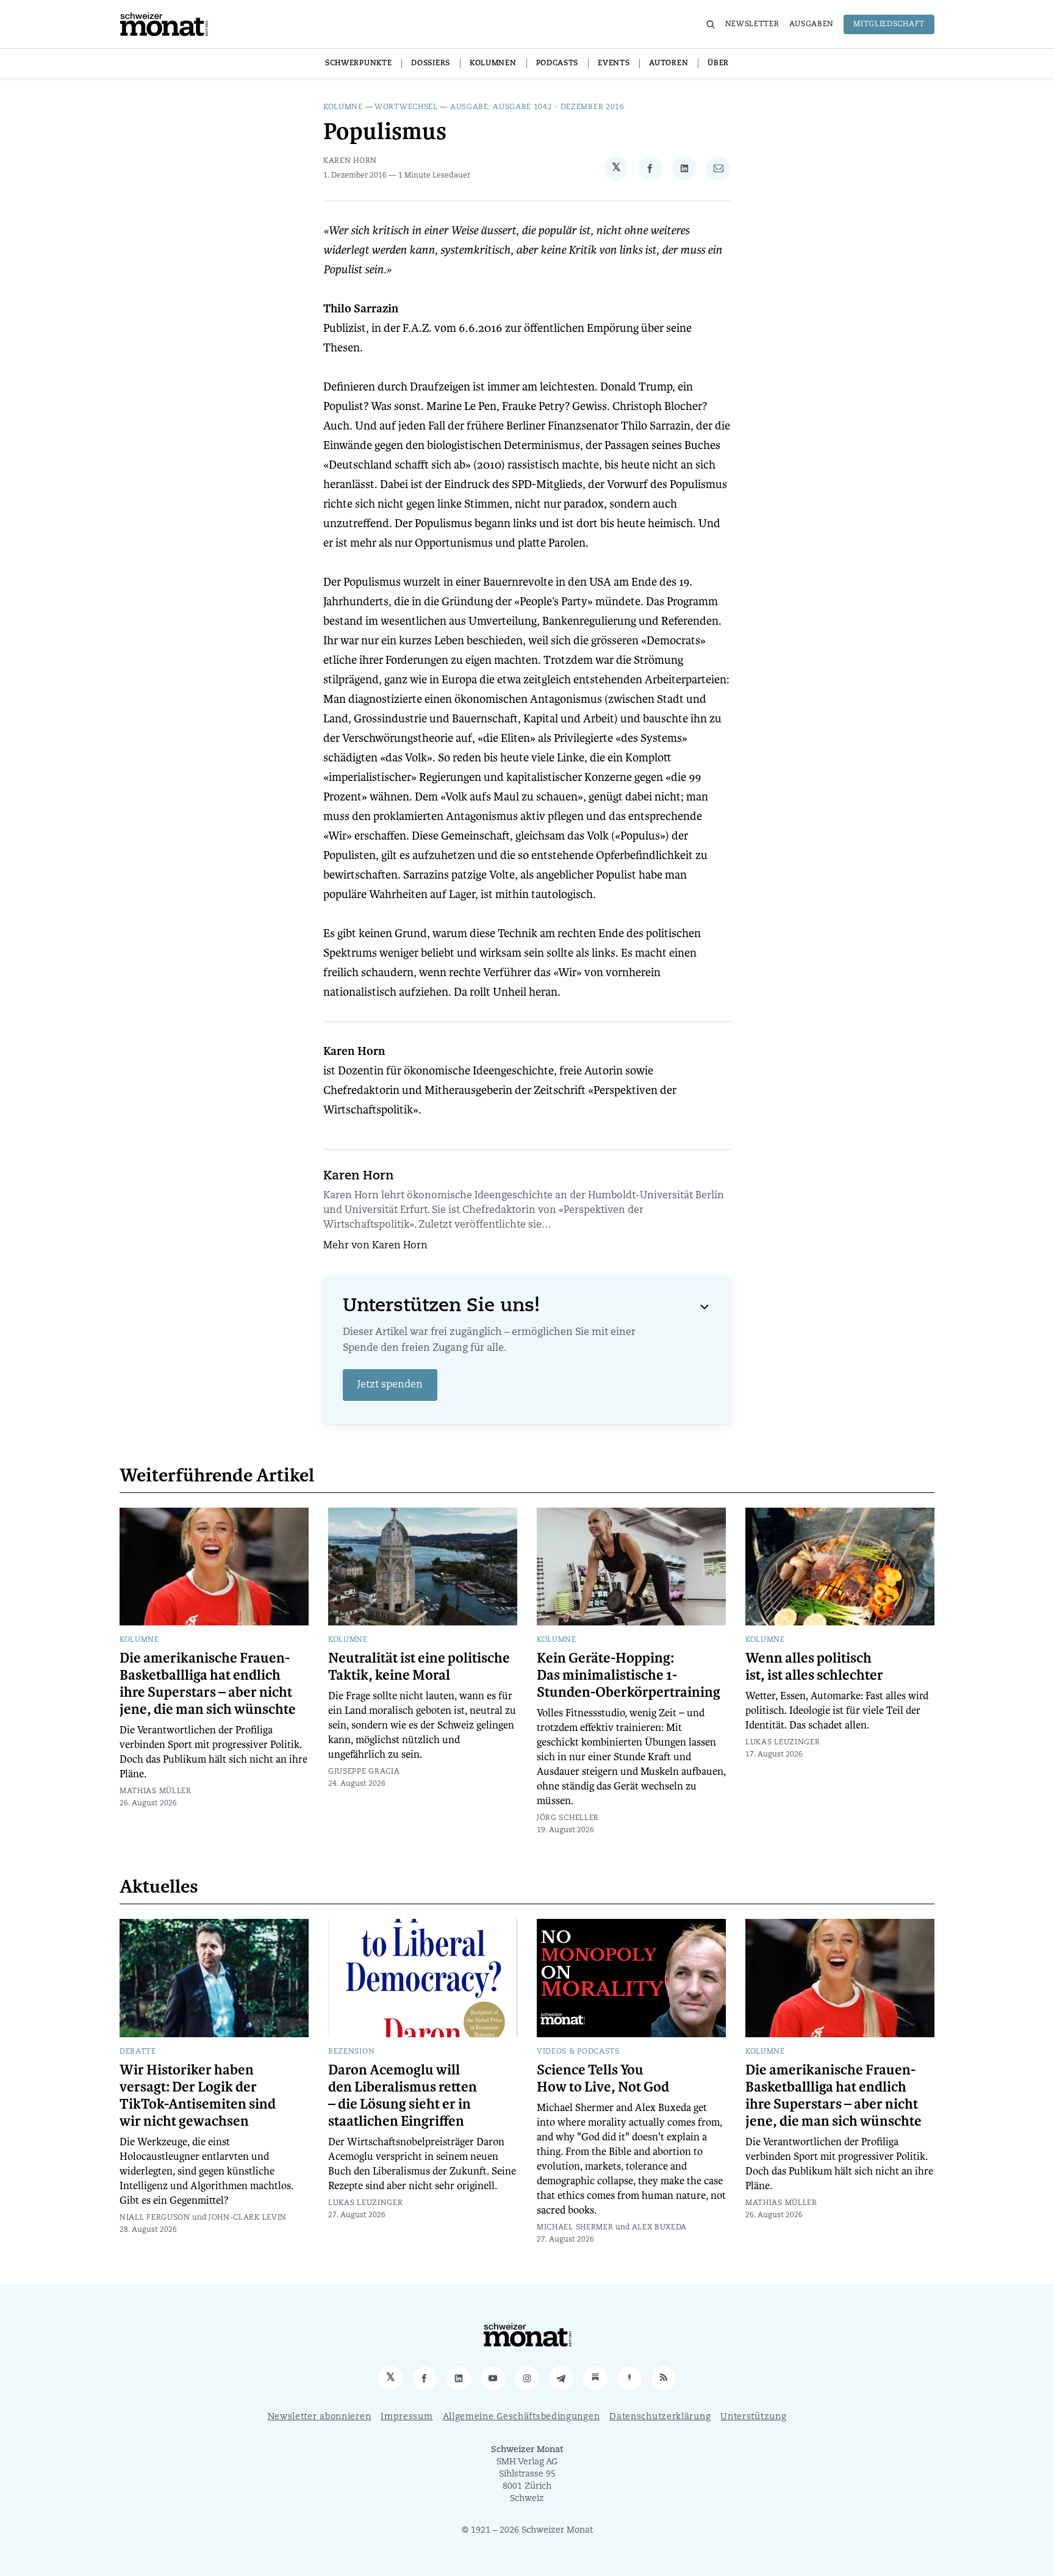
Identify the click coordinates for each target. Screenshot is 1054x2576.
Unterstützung (753, 2417)
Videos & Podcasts (578, 2052)
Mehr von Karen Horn (375, 1246)
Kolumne (343, 107)
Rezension (351, 2052)
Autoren (669, 63)
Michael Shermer (575, 2228)
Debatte (138, 2052)
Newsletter (752, 24)
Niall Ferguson (155, 2218)
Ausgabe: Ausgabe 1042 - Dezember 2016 (537, 107)
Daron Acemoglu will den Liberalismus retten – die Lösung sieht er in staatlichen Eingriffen (403, 2096)
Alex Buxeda (660, 2228)
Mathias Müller (156, 1791)
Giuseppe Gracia (364, 1772)
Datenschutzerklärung (660, 2417)
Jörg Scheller (568, 1818)
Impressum (407, 2417)
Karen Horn (350, 161)
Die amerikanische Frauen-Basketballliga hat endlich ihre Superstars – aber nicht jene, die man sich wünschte (208, 1684)
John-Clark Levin (248, 2218)
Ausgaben (812, 24)
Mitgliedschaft (889, 24)
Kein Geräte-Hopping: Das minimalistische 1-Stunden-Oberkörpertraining (629, 1675)
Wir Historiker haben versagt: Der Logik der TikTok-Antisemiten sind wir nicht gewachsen (198, 2096)
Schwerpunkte (358, 63)
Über (718, 63)
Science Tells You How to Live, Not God (603, 2079)
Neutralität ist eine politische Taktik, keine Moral (419, 1667)
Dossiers (431, 63)
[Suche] (711, 24)
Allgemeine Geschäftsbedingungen (522, 2417)
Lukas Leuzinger (783, 1743)
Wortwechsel (406, 107)
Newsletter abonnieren (320, 2417)
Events (614, 63)
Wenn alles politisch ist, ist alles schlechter (814, 1667)
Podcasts (557, 63)
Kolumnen (493, 63)
